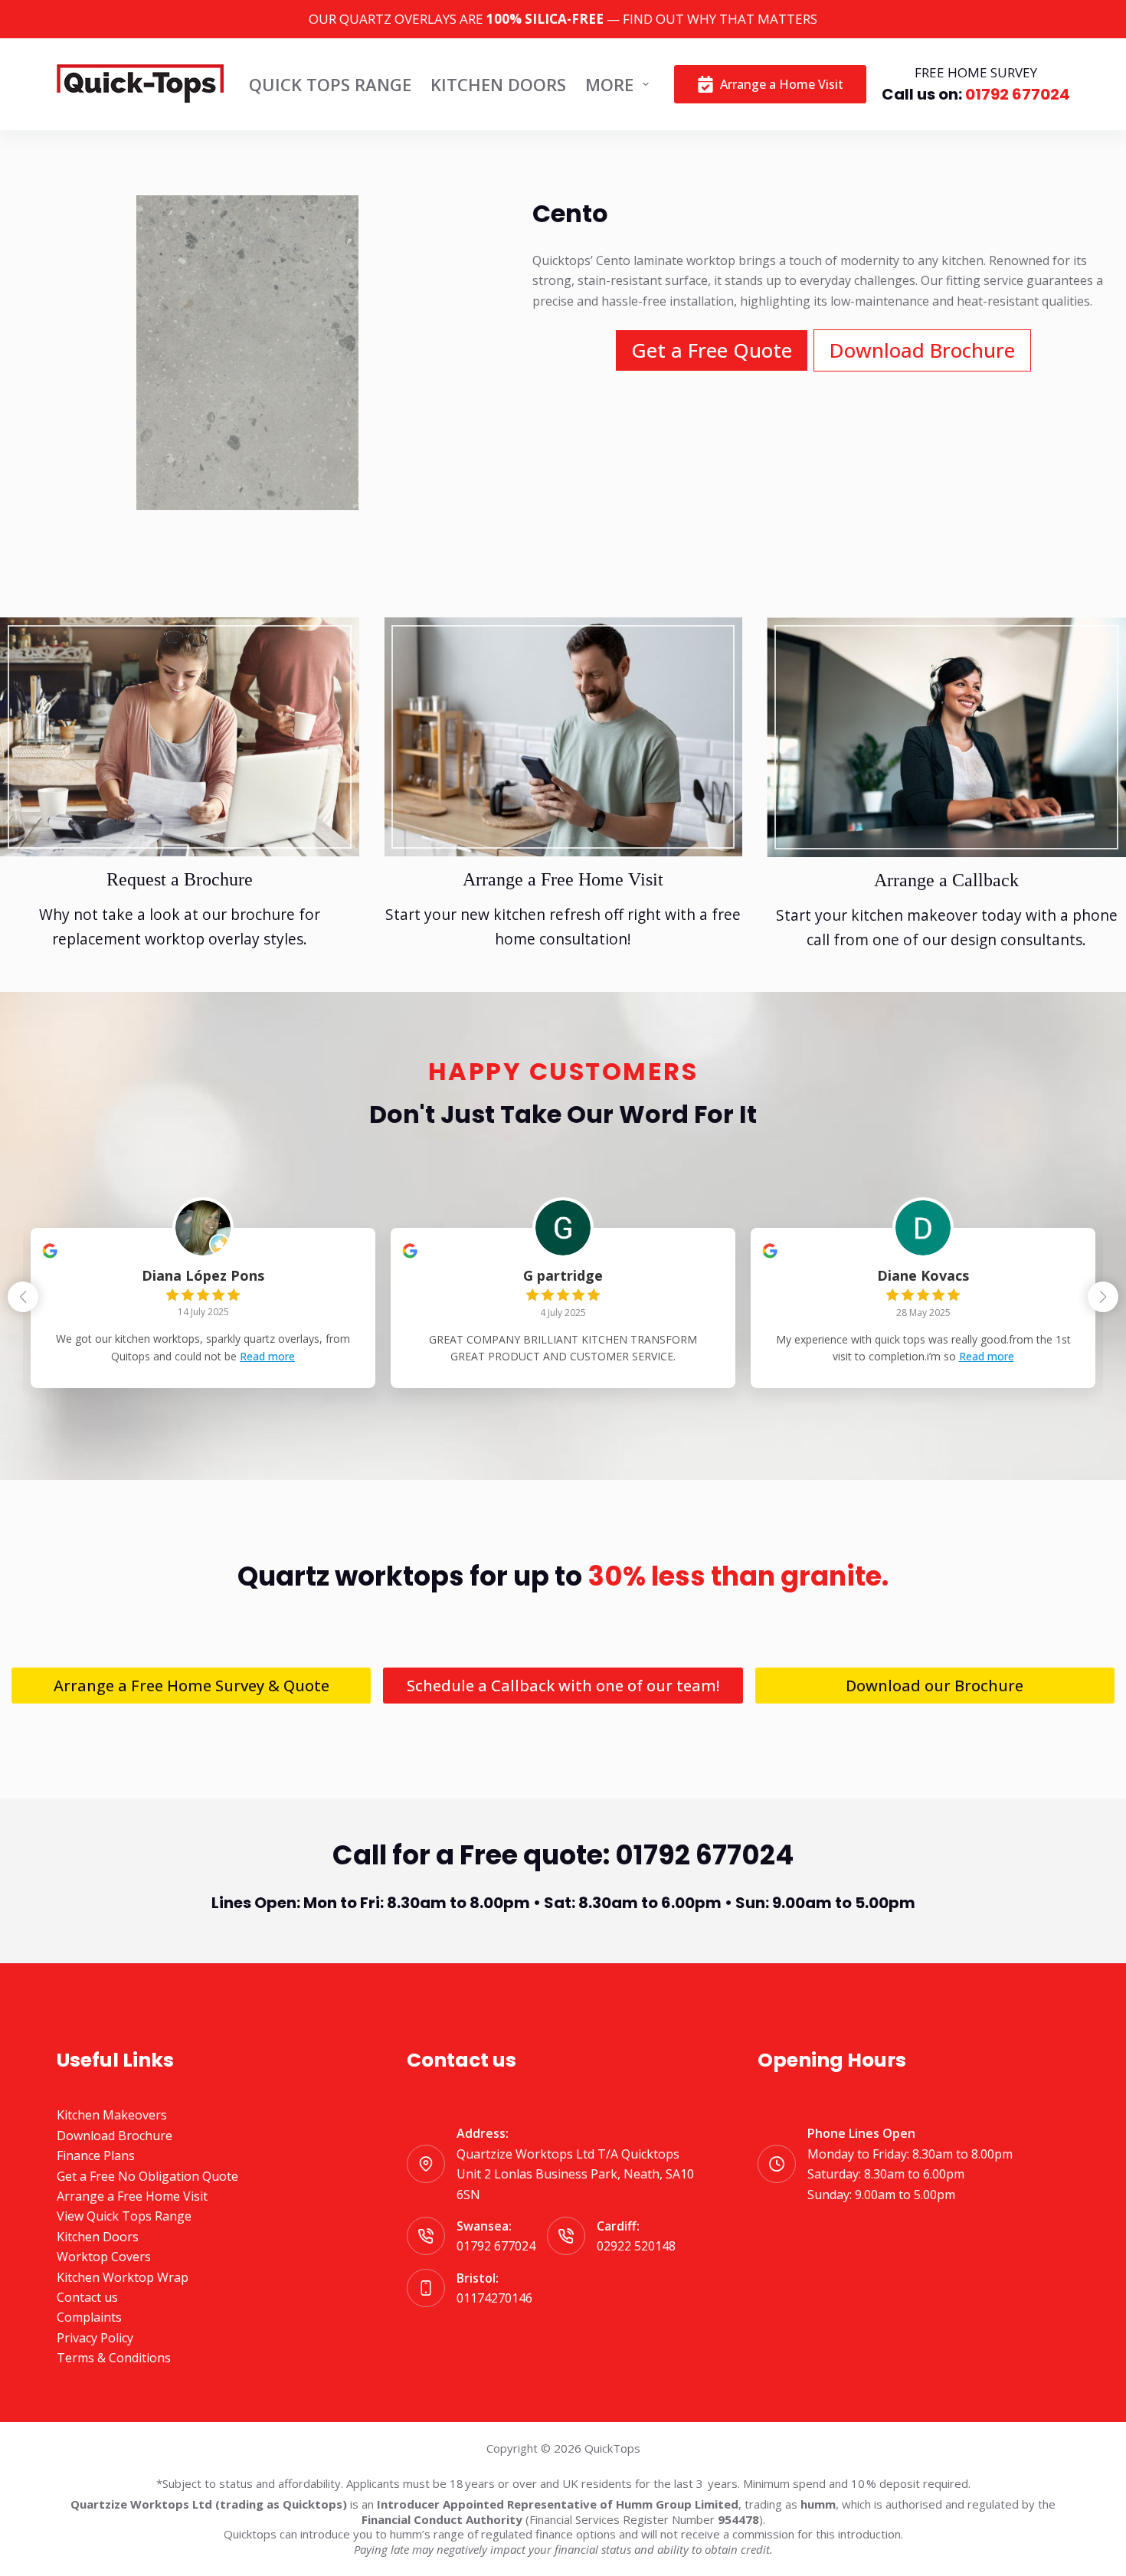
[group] (203, 1308)
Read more (267, 1356)
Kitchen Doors (498, 84)
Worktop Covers (104, 2257)
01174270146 (494, 2298)
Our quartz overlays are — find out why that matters (563, 19)
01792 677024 (1016, 94)
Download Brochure (115, 2136)
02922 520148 (636, 2246)
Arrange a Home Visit (782, 84)
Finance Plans (96, 2155)
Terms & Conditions (114, 2358)
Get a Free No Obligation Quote (147, 2176)
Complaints (89, 2317)
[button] (1103, 1297)
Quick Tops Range (330, 84)
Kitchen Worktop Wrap (123, 2277)
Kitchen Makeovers (112, 2115)
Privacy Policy (95, 2338)
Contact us (87, 2297)
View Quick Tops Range (124, 2216)
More (609, 84)
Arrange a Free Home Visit (132, 2196)
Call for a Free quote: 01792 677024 (563, 1855)
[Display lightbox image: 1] (247, 353)
